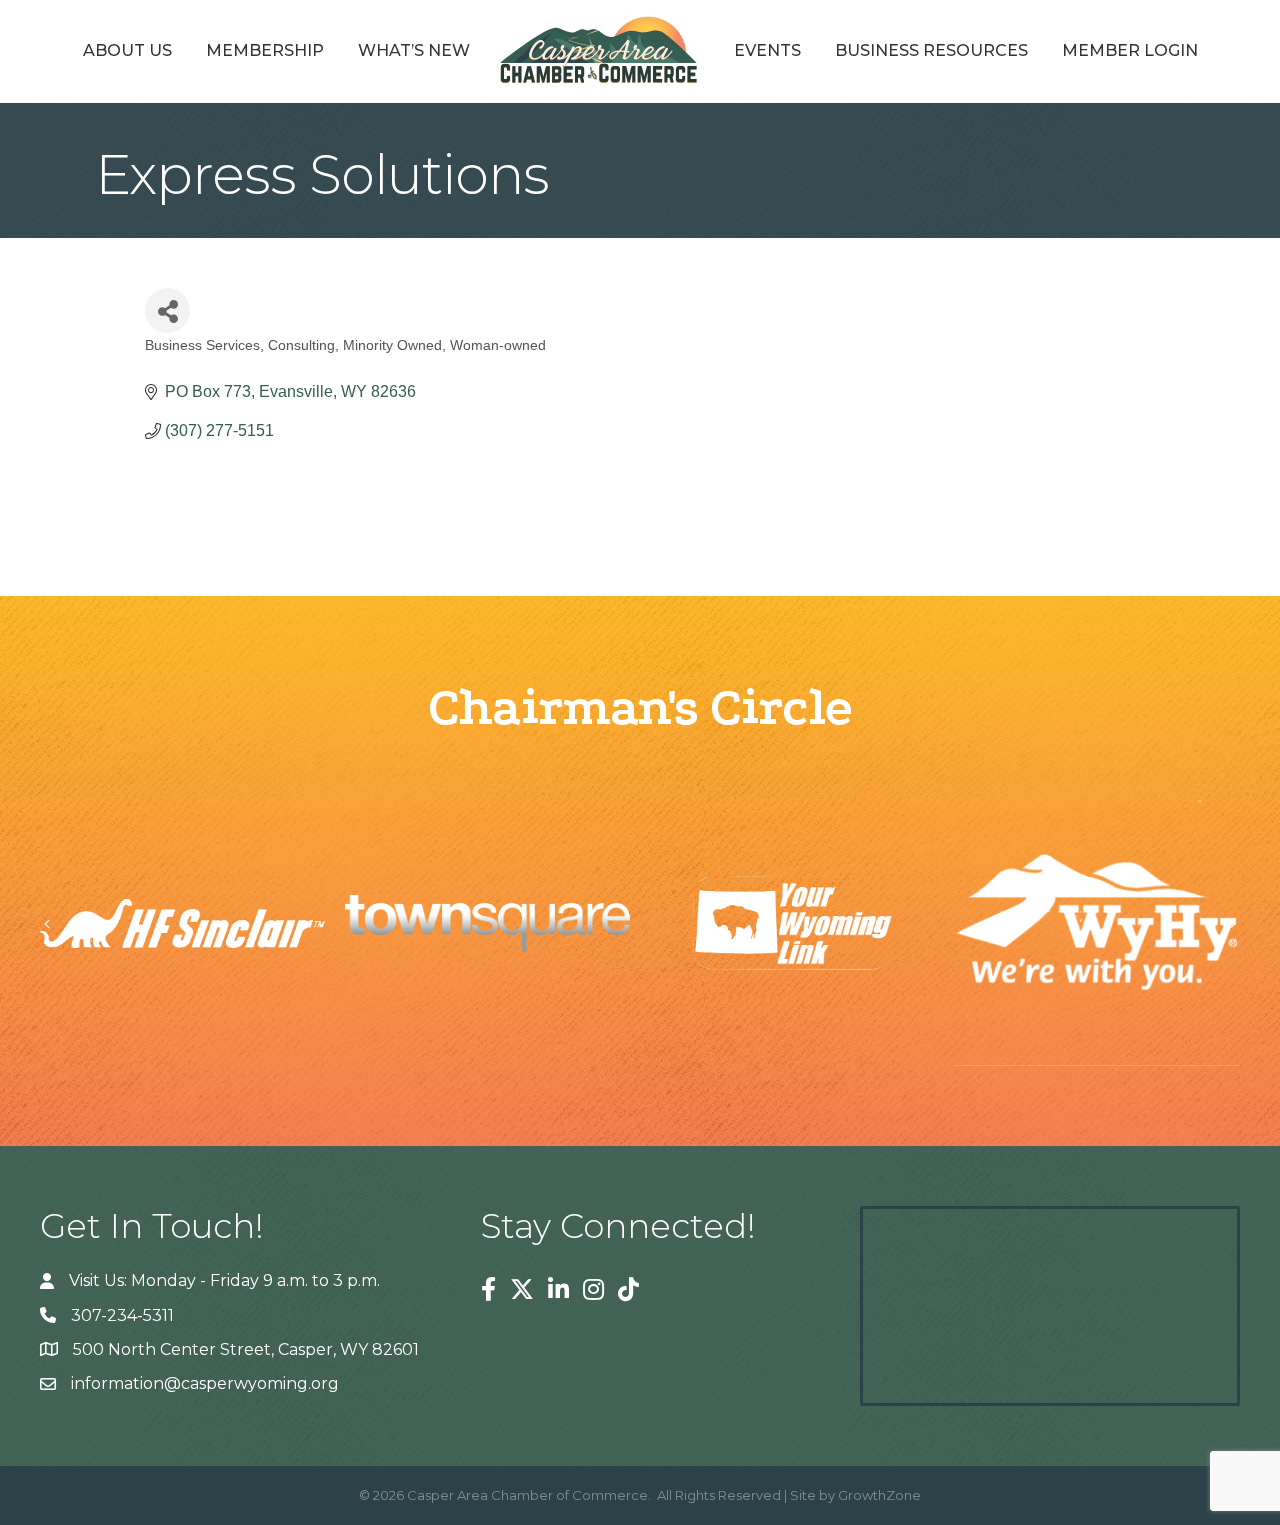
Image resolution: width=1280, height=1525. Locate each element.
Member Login (1130, 50)
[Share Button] (167, 310)
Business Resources (931, 50)
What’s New (414, 50)
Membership (265, 50)
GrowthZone (879, 1495)
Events (767, 50)
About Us (127, 50)
